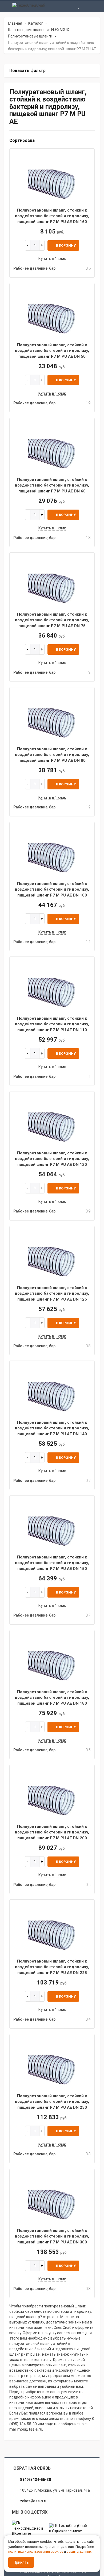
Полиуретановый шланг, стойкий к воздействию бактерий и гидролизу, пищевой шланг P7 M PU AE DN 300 (52, 2236)
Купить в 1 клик (52, 259)
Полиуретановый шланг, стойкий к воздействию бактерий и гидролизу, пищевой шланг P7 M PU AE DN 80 (52, 755)
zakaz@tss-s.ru (34, 2501)
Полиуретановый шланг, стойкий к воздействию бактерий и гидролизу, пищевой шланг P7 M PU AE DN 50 (52, 351)
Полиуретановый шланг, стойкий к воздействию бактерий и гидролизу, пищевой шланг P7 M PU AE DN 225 (52, 1967)
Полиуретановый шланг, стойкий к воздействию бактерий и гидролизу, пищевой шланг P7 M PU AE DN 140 (52, 1428)
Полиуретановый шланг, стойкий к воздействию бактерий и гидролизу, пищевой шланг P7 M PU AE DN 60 (52, 485)
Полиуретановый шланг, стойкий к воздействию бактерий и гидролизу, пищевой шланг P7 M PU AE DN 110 (52, 1024)
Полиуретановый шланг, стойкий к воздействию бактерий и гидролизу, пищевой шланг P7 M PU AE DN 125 (52, 1293)
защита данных (79, 2551)
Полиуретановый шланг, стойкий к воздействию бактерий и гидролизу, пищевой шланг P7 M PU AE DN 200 (52, 1832)
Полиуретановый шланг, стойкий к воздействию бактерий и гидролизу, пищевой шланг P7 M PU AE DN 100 (52, 889)
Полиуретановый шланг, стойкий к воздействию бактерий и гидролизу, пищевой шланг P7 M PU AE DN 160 (52, 216)
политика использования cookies (36, 2551)
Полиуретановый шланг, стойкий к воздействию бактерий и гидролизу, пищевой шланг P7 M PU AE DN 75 (52, 620)
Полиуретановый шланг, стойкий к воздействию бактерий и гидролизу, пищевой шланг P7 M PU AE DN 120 (52, 1159)
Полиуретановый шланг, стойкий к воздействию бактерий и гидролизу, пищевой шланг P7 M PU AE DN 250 (52, 2102)
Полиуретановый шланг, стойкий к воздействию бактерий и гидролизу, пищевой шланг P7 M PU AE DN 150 (52, 1563)
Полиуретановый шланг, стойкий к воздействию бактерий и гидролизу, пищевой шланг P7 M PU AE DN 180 (52, 1698)
